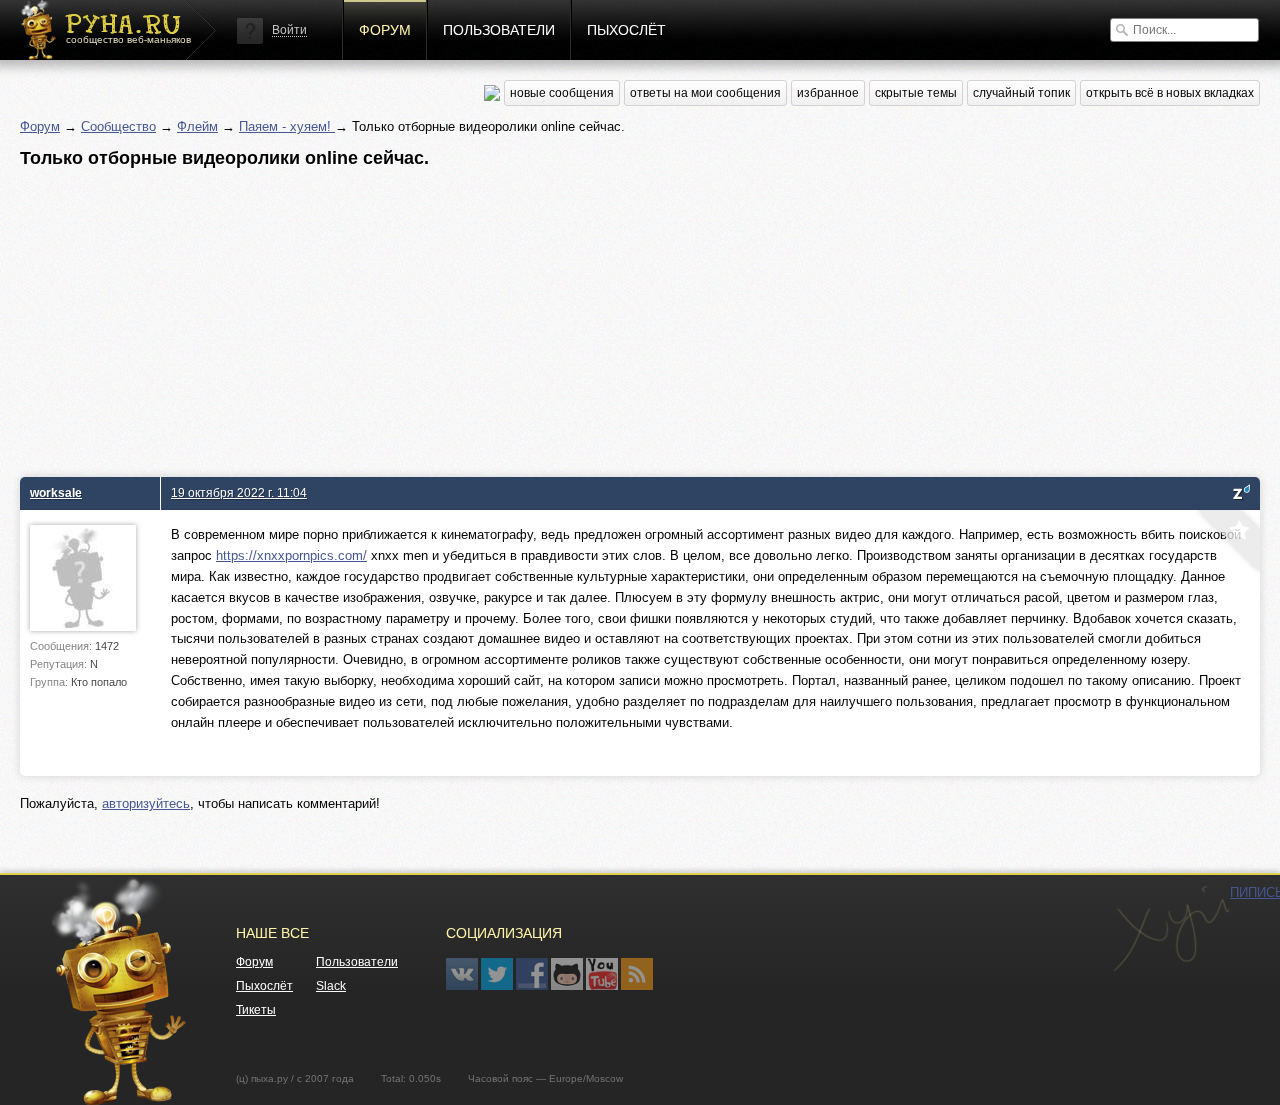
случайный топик (1021, 93)
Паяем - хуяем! (287, 126)
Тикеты (256, 1010)
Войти (289, 30)
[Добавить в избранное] (1227, 543)
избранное (828, 93)
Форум (385, 30)
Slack (331, 986)
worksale (56, 492)
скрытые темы (916, 93)
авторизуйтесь (146, 803)
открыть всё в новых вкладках (1170, 93)
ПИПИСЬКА (1171, 929)
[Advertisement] (620, 317)
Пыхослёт (626, 30)
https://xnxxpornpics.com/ (291, 555)
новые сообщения (562, 93)
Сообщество (118, 126)
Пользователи (499, 30)
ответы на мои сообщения (705, 93)
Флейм (197, 126)
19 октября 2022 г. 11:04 (239, 492)
